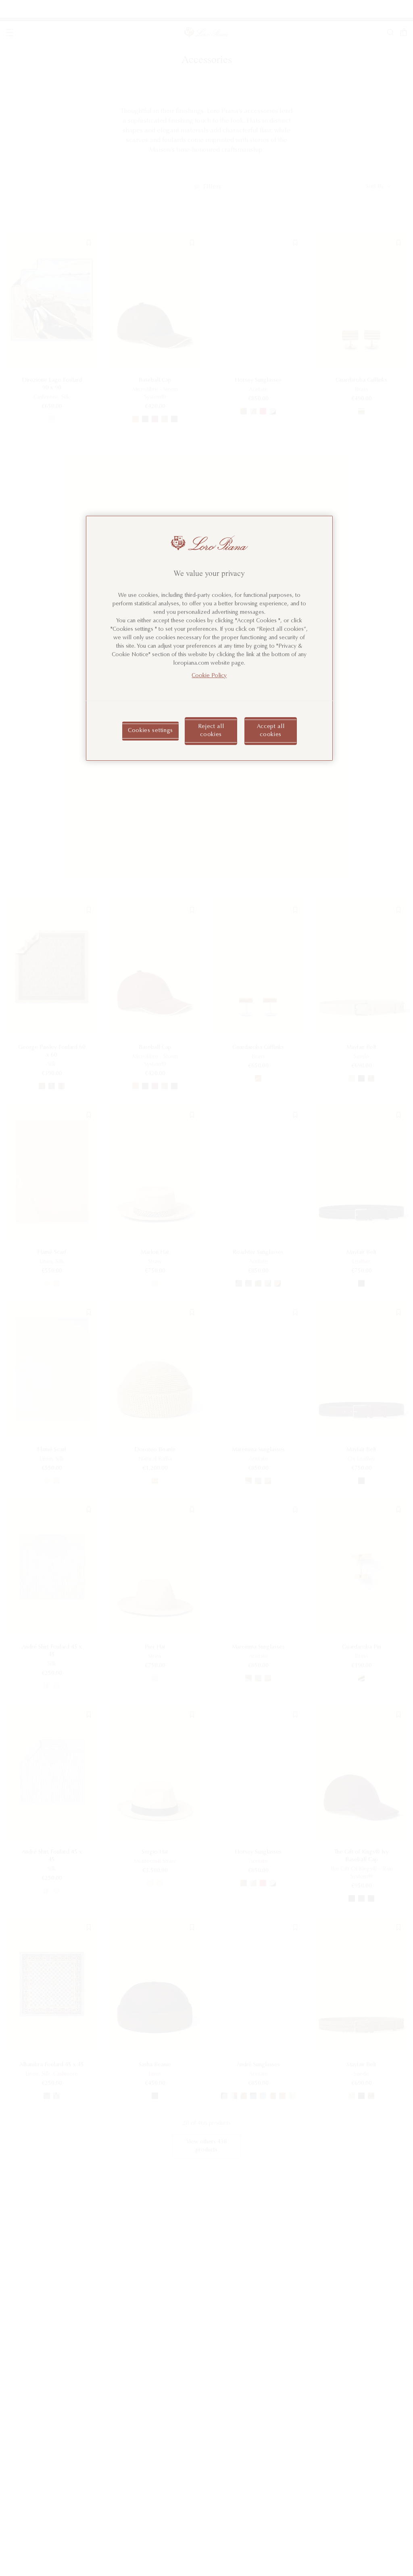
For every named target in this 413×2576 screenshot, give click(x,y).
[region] (209, 638)
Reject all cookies (211, 731)
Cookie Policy (209, 676)
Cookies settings (150, 731)
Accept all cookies (271, 731)
